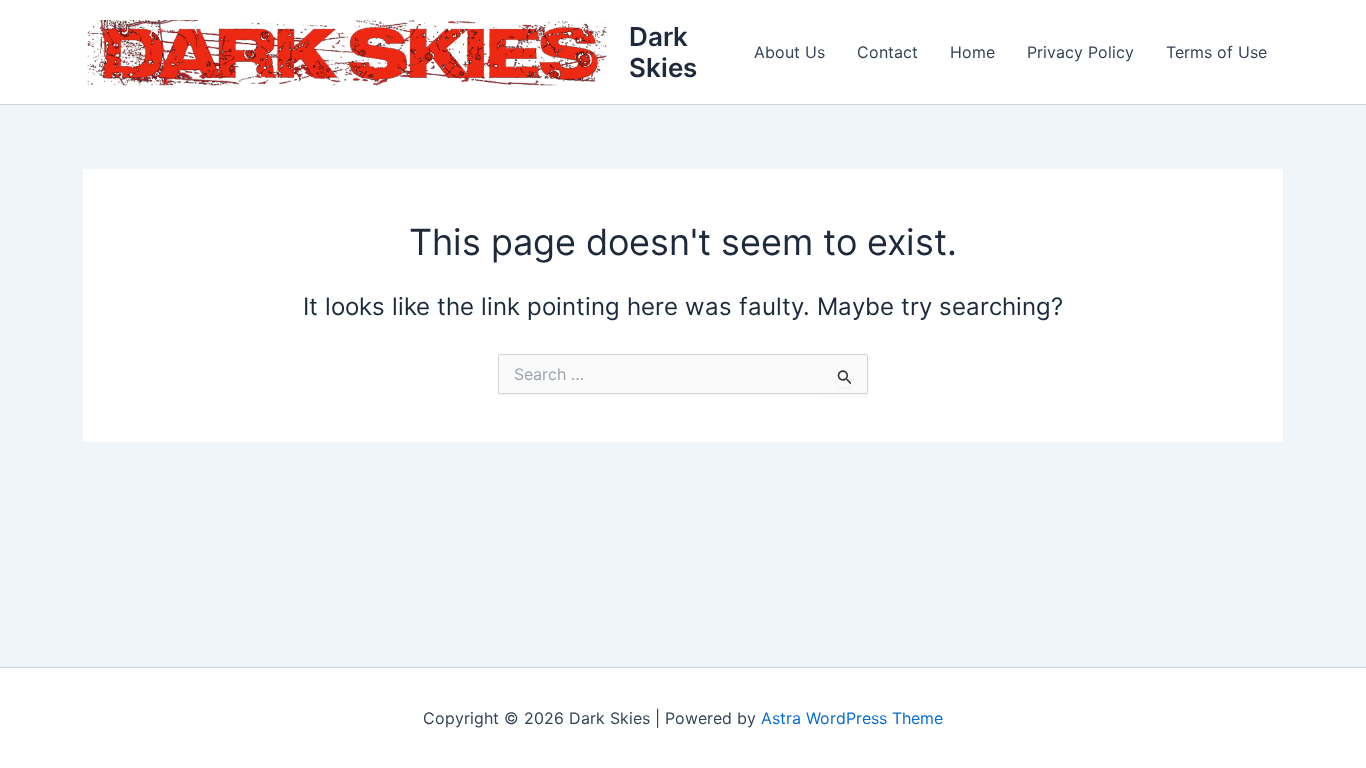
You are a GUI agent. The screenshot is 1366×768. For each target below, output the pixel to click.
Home (972, 52)
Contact (887, 52)
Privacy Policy (1080, 52)
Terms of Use (1216, 52)
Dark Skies (663, 52)
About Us (789, 52)
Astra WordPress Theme (852, 718)
